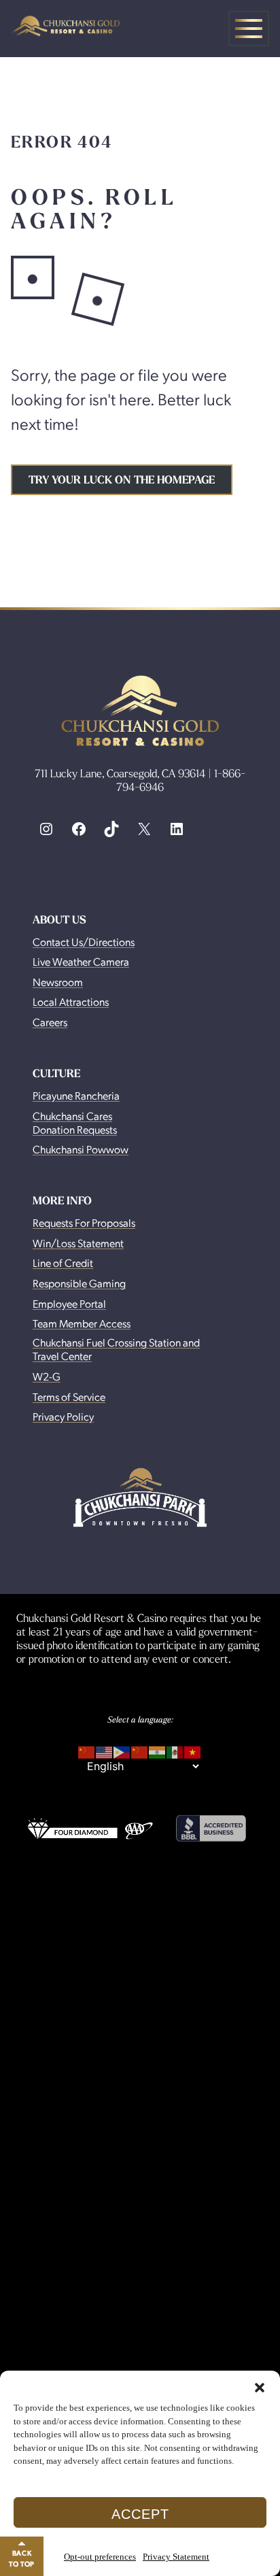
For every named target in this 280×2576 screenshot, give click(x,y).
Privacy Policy (63, 1416)
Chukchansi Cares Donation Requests (75, 1122)
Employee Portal (69, 1303)
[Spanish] (175, 1750)
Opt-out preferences (100, 2557)
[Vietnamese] (193, 1750)
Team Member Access (82, 1323)
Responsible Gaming (79, 1283)
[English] (105, 1750)
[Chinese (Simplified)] (87, 1750)
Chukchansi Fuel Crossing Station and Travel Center (116, 1349)
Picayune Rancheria (76, 1095)
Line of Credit (63, 1262)
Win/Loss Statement (78, 1243)
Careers (50, 1022)
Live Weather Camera (81, 961)
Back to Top (22, 2558)
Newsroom (58, 982)
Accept (140, 2514)
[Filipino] (122, 1750)
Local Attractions (71, 1001)
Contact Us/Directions (84, 942)
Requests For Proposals (84, 1222)
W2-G (47, 1376)
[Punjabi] (158, 1750)
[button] (260, 2388)
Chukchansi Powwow (81, 1149)
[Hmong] (140, 1750)
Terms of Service (69, 1396)
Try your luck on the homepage (122, 480)
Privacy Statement (176, 2557)
